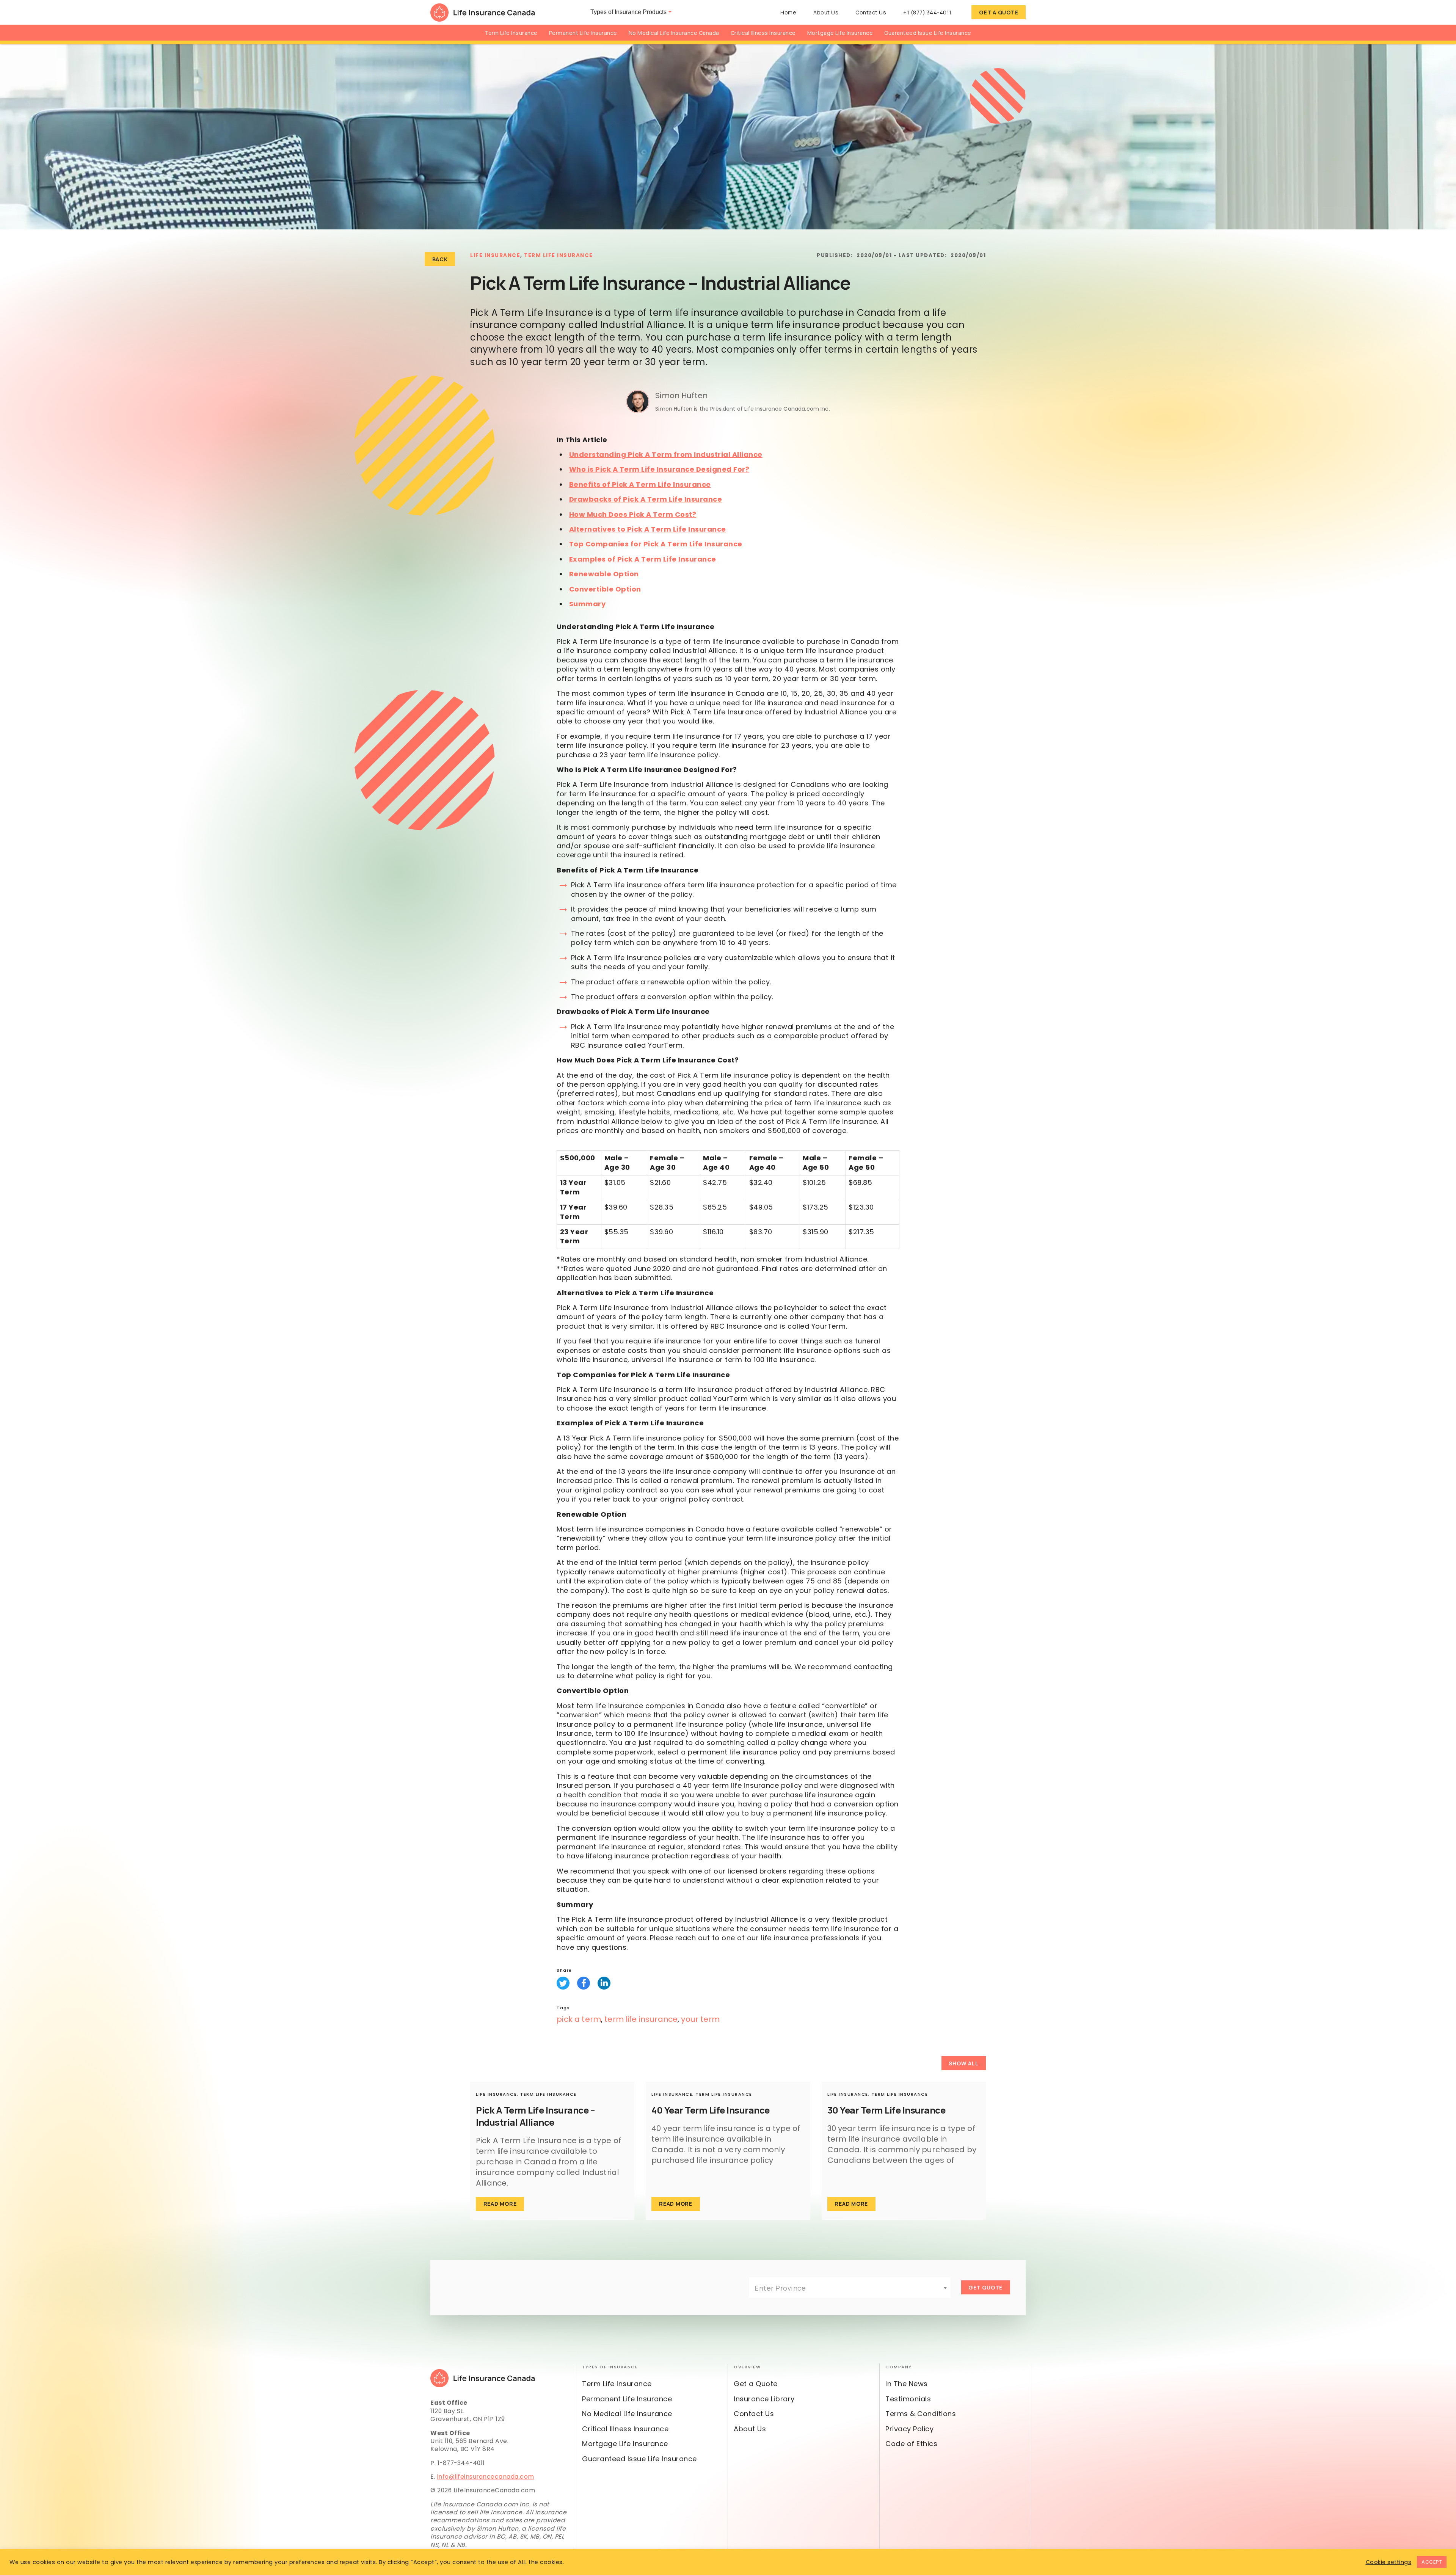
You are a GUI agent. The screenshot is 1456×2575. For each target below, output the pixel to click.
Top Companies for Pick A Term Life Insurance (656, 544)
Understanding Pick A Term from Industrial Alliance (666, 454)
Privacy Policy (909, 2429)
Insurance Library (764, 2399)
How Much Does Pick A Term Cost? (633, 514)
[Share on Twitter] (563, 1983)
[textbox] (850, 2288)
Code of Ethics (911, 2444)
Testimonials (908, 2399)
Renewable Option (604, 574)
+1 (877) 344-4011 (927, 12)
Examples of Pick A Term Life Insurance (643, 559)
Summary (588, 604)
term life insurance (641, 2019)
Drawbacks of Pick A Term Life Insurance (646, 499)
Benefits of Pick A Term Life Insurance (640, 484)
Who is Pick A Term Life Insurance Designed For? (659, 469)
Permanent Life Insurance (583, 33)
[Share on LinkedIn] (604, 1983)
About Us (826, 12)
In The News (907, 2384)
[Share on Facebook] (584, 1983)
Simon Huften (681, 395)
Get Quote (985, 2287)
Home (788, 12)
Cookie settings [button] (1389, 2562)
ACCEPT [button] (1432, 2562)
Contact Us (871, 12)
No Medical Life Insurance (627, 2414)
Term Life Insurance (511, 33)
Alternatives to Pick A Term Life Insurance (648, 529)
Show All (963, 2063)
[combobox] (850, 2288)
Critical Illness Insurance (763, 33)
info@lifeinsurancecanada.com (486, 2477)
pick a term (579, 2019)
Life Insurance (495, 255)
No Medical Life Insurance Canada (674, 33)
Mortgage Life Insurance (840, 33)
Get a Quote (999, 12)
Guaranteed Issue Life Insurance (928, 33)
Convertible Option (605, 589)
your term (700, 2019)
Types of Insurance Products (628, 12)
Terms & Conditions (921, 2414)
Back (440, 259)
